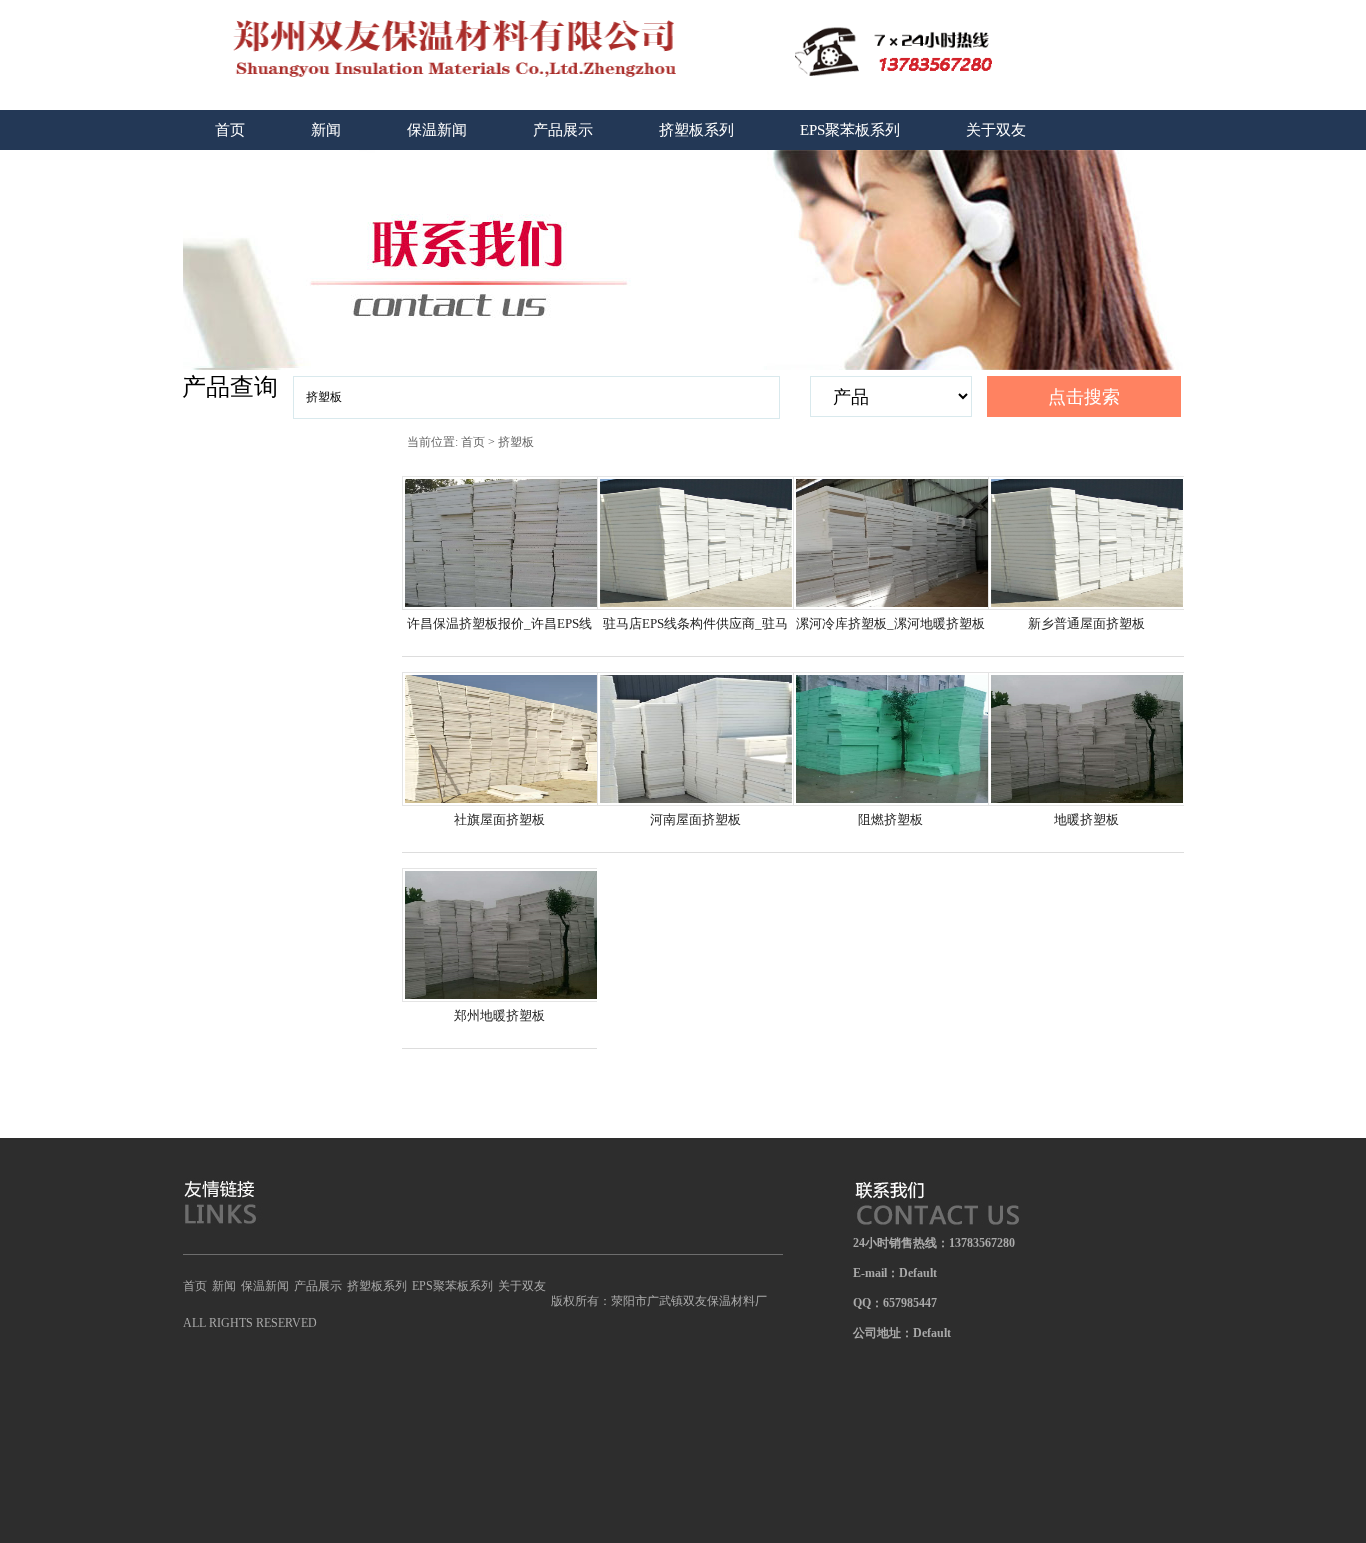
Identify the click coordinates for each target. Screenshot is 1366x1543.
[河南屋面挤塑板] (696, 802)
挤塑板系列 (696, 130)
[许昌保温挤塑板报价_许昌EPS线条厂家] (501, 606)
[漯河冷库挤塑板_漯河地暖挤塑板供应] (892, 606)
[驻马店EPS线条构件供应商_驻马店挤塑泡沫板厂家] (696, 606)
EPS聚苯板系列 (850, 130)
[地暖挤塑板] (1087, 802)
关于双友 (996, 130)
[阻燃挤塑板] (892, 802)
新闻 (326, 130)
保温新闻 (437, 130)
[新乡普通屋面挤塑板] (1087, 606)
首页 (230, 130)
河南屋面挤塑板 (695, 819)
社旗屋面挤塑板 (499, 819)
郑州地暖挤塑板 (499, 1015)
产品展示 (563, 130)
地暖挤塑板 (1086, 819)
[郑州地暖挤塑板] (501, 998)
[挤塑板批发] (432, 50)
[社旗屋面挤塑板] (501, 802)
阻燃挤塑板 (890, 819)
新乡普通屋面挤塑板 (1086, 623)
